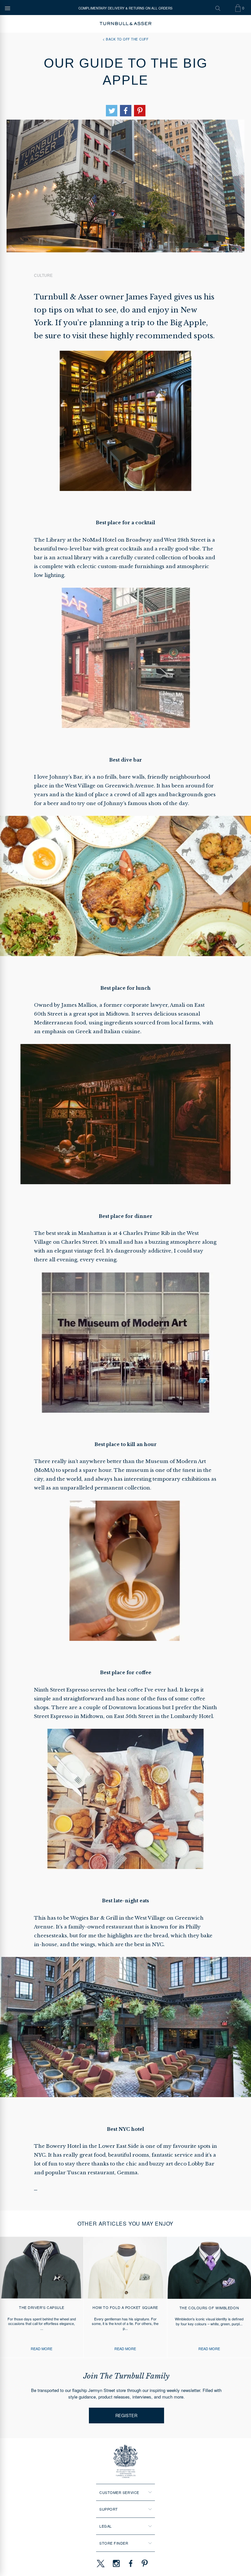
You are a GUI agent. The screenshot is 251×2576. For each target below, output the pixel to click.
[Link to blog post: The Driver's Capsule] (42, 2297)
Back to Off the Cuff (127, 39)
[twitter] (100, 2563)
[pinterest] (144, 2563)
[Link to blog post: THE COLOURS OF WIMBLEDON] (209, 2297)
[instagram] (116, 2563)
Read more (42, 2349)
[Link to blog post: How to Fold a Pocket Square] (125, 2297)
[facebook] (131, 2563)
